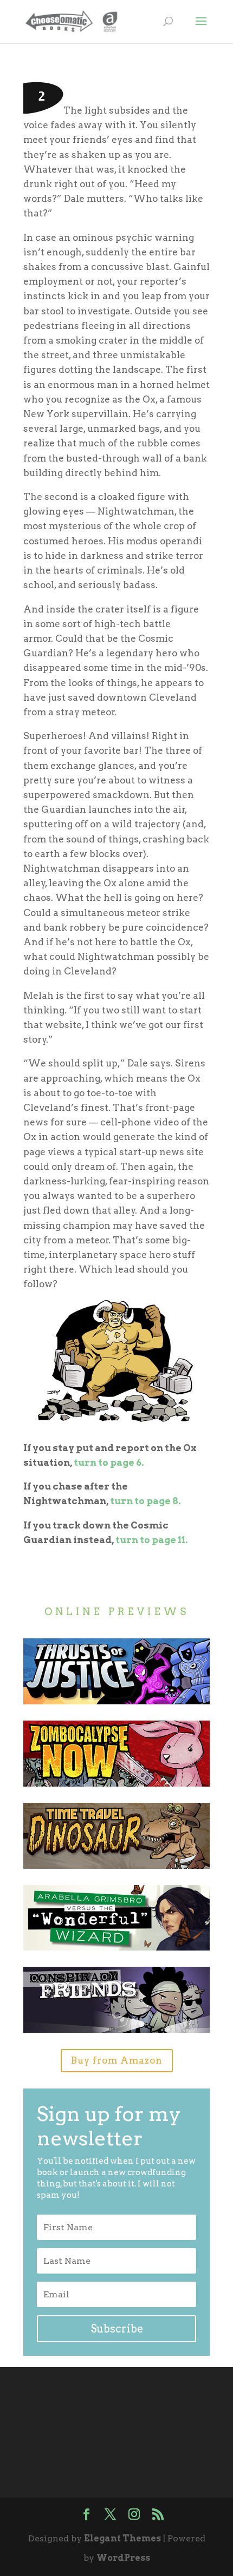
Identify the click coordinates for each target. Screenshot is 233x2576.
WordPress (123, 2558)
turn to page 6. (109, 1462)
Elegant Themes (122, 2538)
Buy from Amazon (117, 2060)
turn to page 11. (152, 1540)
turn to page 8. (145, 1501)
